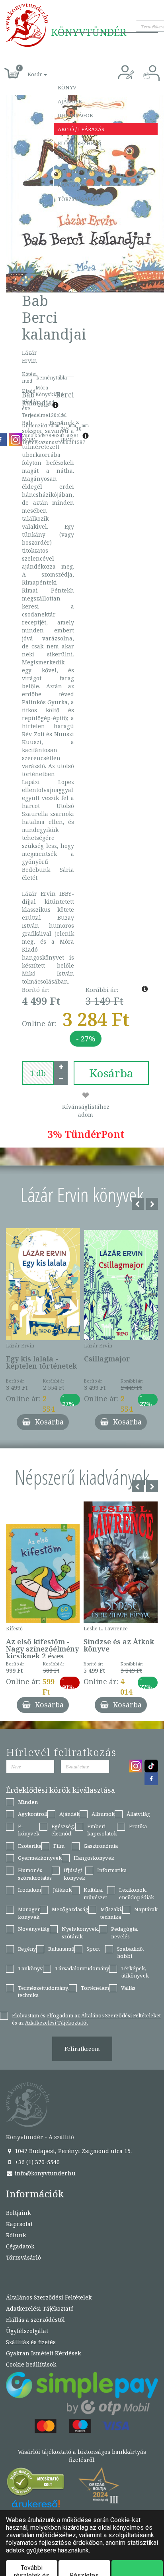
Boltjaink (18, 2213)
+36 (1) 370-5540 (36, 2162)
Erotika (138, 1826)
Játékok (62, 1890)
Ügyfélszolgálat (27, 2331)
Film (59, 1846)
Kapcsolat (73, 185)
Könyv (67, 87)
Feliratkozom (82, 2049)
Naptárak (146, 1909)
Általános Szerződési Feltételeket (121, 2015)
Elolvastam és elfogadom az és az (86, 2019)
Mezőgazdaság (70, 1909)
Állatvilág (138, 1814)
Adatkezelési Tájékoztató (40, 2308)
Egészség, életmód (63, 1830)
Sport (93, 1949)
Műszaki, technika (111, 1913)
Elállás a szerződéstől (35, 2320)
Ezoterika (30, 1846)
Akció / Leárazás (81, 129)
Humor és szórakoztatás (35, 1874)
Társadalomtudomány (82, 1968)
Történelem (95, 1988)
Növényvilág (34, 1929)
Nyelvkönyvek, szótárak (80, 1933)
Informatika (112, 1870)
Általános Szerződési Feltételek (49, 2297)
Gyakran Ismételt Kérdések (43, 2353)
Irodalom (29, 1890)
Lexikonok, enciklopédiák (137, 1893)
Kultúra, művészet (95, 1893)
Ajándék (70, 101)
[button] (28, 70)
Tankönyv (30, 1968)
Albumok (103, 1814)
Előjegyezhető (80, 143)
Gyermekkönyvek (40, 1858)
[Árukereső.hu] (36, 2484)
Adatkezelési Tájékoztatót (57, 2023)
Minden (28, 1802)
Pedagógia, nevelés (125, 1933)
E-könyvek (29, 1830)
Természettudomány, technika (43, 1992)
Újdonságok (75, 115)
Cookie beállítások (31, 2364)
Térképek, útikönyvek (135, 1972)
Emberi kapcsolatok (102, 1830)
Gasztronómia (101, 1846)
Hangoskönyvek (94, 1858)
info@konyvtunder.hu (44, 2173)
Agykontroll (33, 1814)
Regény (27, 1949)
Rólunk (16, 2235)
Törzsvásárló (78, 199)
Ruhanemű (61, 1949)
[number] (38, 1073)
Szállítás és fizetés (86, 171)
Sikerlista (72, 157)
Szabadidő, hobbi (131, 1953)
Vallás (128, 1988)
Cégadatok (20, 2246)
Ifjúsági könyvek (74, 1874)
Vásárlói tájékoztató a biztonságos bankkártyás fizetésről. (82, 2456)
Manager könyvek (29, 1913)
